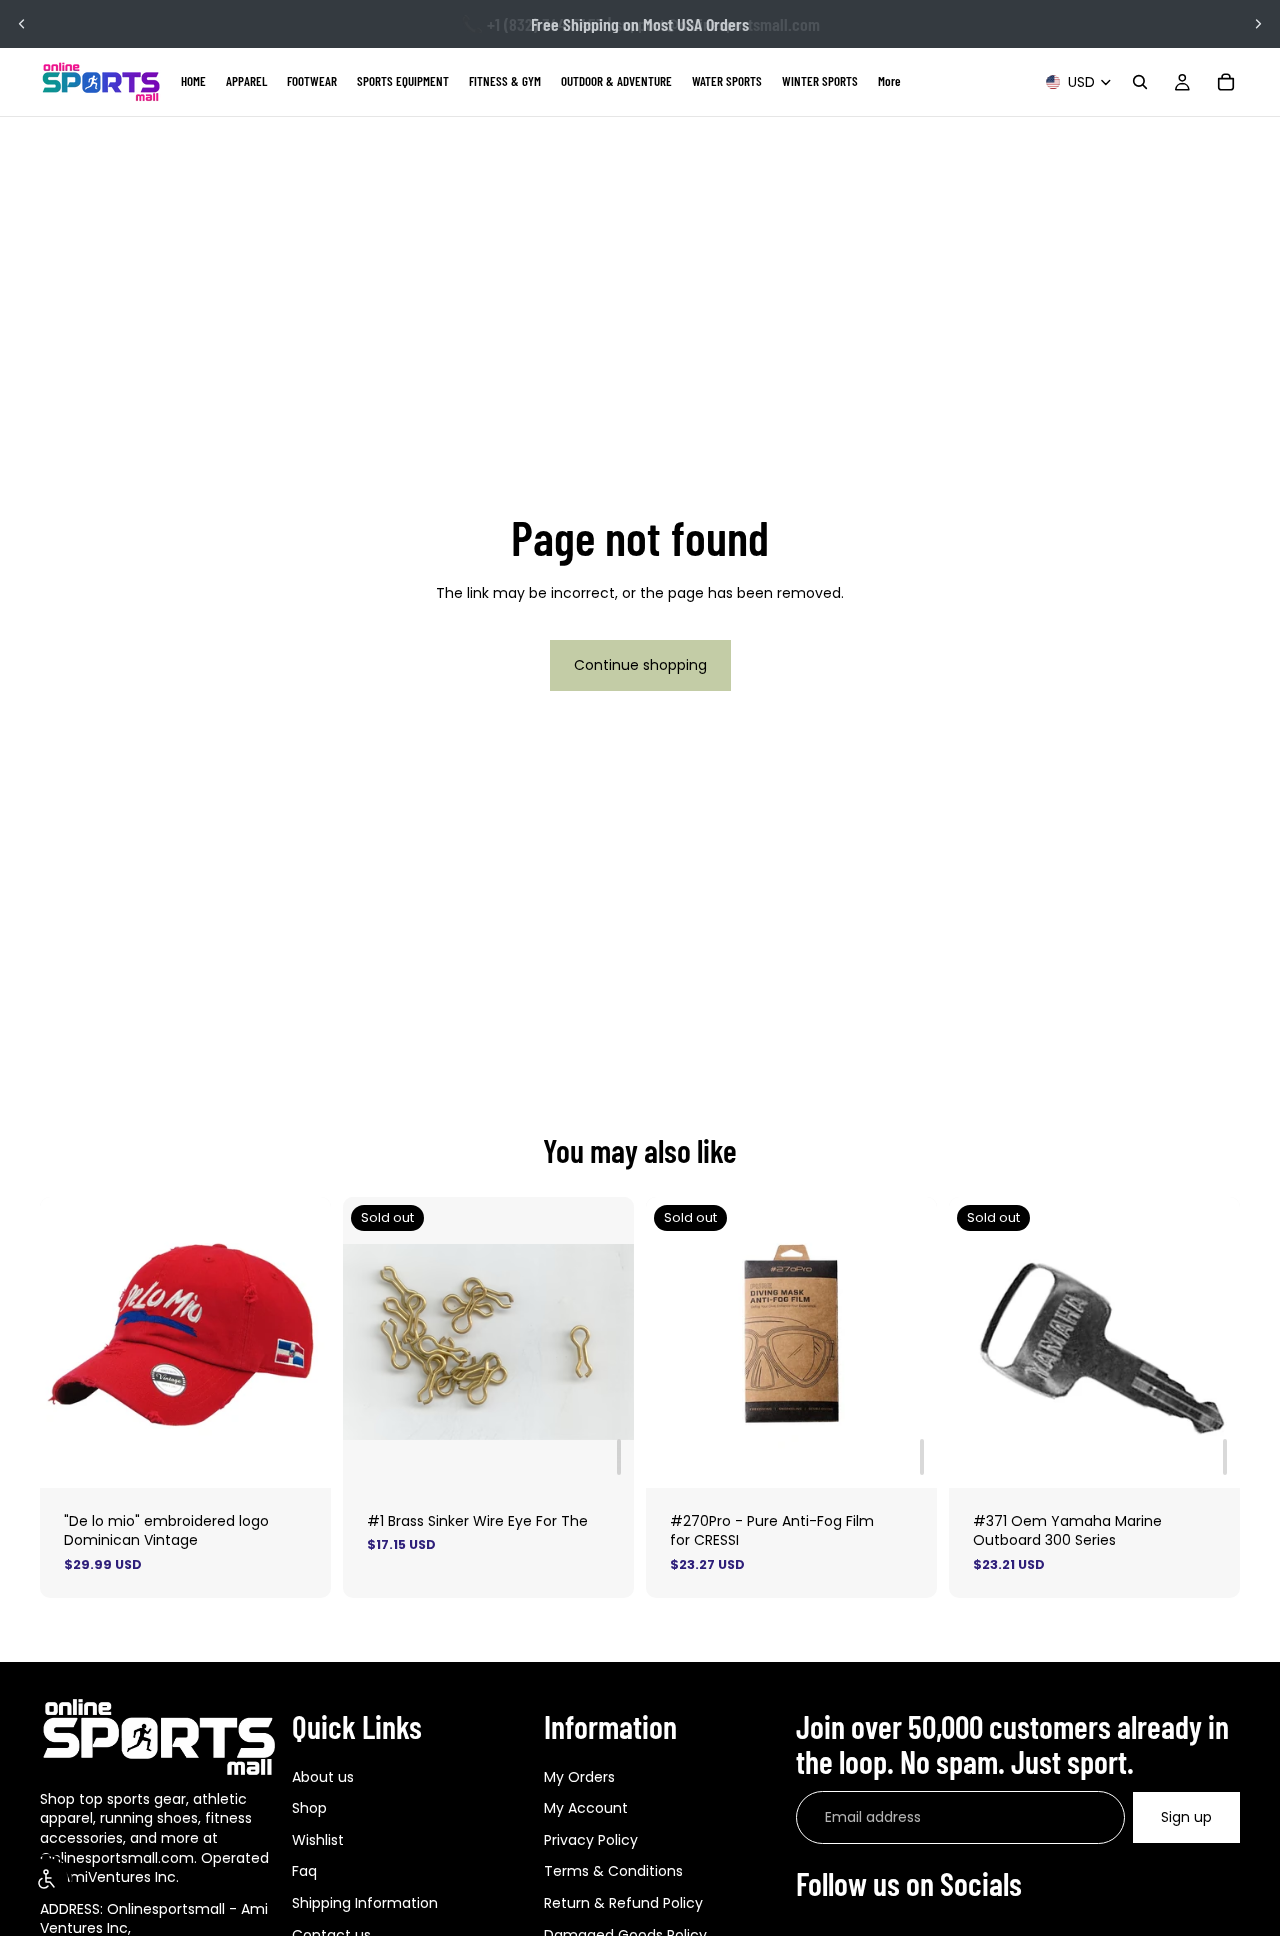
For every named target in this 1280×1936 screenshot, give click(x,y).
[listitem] (889, 82)
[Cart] (1226, 82)
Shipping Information (365, 1903)
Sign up (1186, 1817)
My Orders (579, 1777)
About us (323, 1777)
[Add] (619, 1457)
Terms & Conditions (613, 1872)
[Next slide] (1258, 24)
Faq (304, 1872)
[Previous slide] (22, 24)
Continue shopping (640, 665)
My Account (586, 1809)
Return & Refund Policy (623, 1903)
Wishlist (318, 1840)
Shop (309, 1809)
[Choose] (300, 1457)
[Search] (1140, 82)
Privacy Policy (591, 1840)
